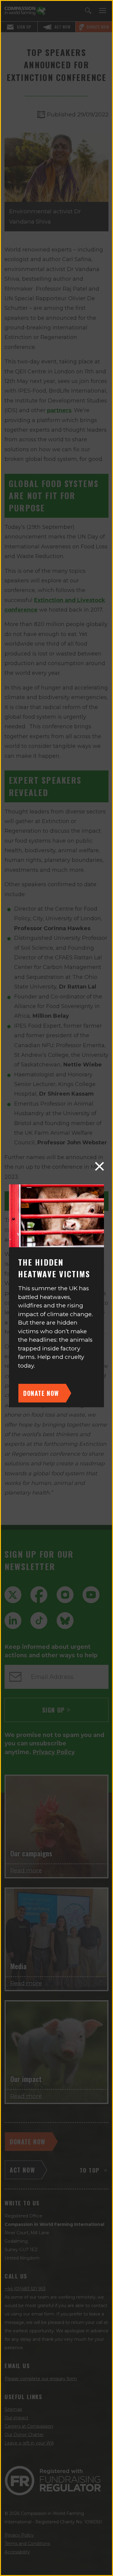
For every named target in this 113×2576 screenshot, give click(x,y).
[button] (99, 1166)
